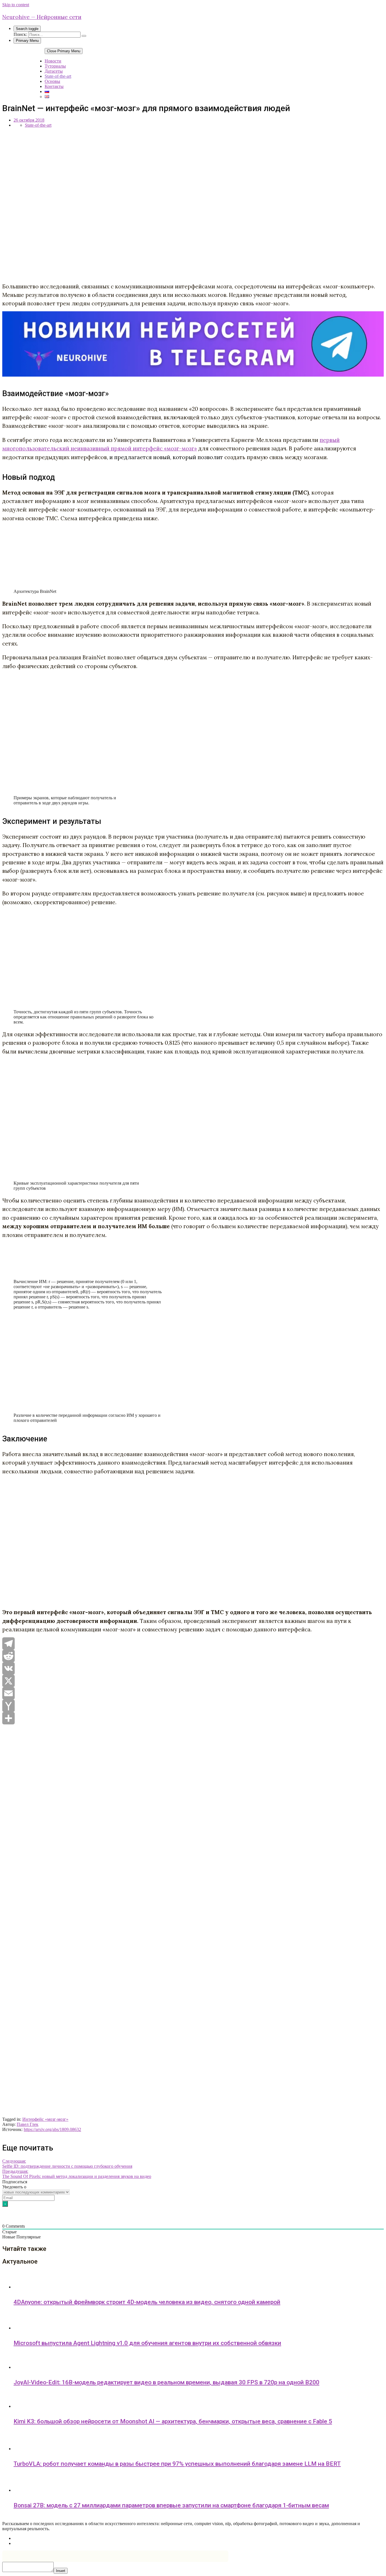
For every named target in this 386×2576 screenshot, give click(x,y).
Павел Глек (28, 2124)
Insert (61, 2571)
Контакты (54, 86)
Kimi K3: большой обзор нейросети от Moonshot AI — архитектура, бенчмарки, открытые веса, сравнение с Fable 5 (173, 2421)
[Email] (193, 1693)
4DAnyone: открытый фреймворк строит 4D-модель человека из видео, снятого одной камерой (147, 2302)
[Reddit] (193, 1656)
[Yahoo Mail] (193, 1706)
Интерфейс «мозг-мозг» (45, 2119)
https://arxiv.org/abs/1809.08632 (52, 2129)
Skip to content (16, 5)
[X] (193, 1681)
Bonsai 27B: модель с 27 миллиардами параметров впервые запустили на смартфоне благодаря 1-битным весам (171, 2505)
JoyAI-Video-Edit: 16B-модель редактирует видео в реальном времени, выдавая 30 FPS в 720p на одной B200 (166, 2382)
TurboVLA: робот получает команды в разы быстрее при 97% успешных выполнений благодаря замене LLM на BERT (177, 2464)
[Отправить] (193, 1718)
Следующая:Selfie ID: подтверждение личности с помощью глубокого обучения (67, 2164)
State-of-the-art (58, 76)
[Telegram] (193, 1644)
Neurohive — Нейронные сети (42, 17)
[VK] (193, 1668)
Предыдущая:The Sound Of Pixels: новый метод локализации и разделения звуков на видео (77, 2174)
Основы (52, 81)
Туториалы (55, 66)
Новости (53, 61)
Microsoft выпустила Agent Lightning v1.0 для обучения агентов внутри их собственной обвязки (147, 2343)
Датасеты (54, 71)
